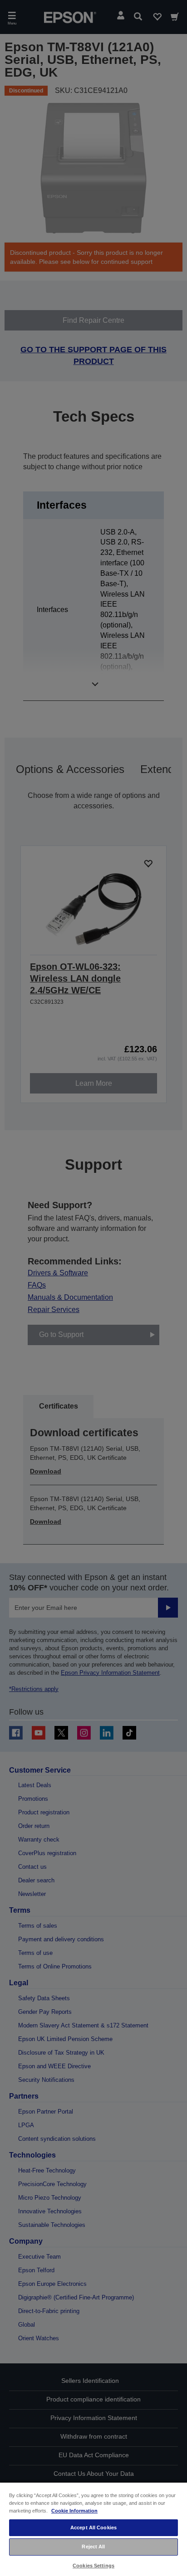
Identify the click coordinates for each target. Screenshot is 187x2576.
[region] (93, 2529)
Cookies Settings (93, 2566)
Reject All (93, 2547)
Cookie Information (74, 2511)
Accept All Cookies (93, 2527)
